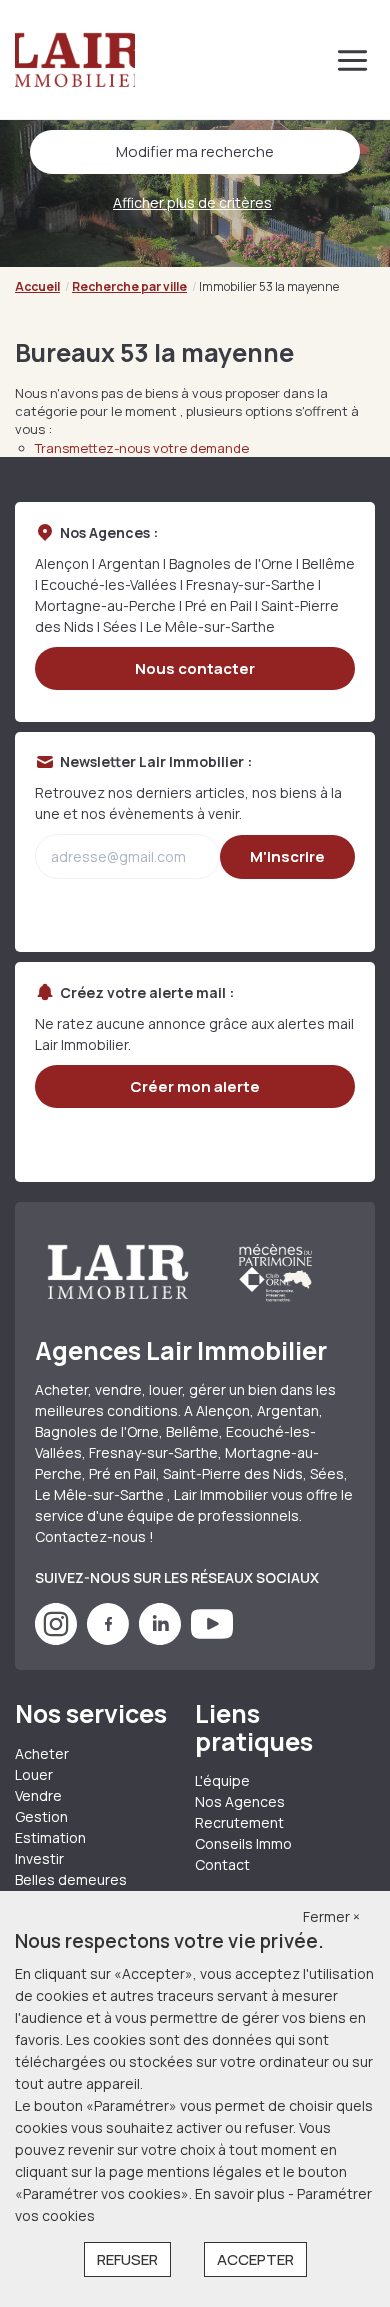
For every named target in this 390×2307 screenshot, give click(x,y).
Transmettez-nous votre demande (142, 448)
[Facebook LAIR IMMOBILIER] (108, 1639)
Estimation (50, 1837)
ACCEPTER (255, 2259)
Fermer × (331, 1916)
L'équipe (222, 1780)
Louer (34, 1774)
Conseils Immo (243, 1843)
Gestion (41, 1816)
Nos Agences (240, 1801)
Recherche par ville (129, 286)
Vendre (38, 1795)
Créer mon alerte (195, 1086)
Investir (39, 1858)
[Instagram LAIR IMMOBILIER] (56, 1639)
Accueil (37, 286)
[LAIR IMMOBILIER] (75, 60)
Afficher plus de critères (192, 202)
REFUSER (127, 2259)
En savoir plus (241, 2193)
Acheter (42, 1753)
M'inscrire (287, 856)
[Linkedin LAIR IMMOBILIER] (160, 1639)
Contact (222, 1864)
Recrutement (239, 1822)
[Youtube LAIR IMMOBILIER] (212, 1639)
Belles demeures (71, 1879)
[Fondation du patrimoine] (274, 1272)
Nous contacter (195, 668)
